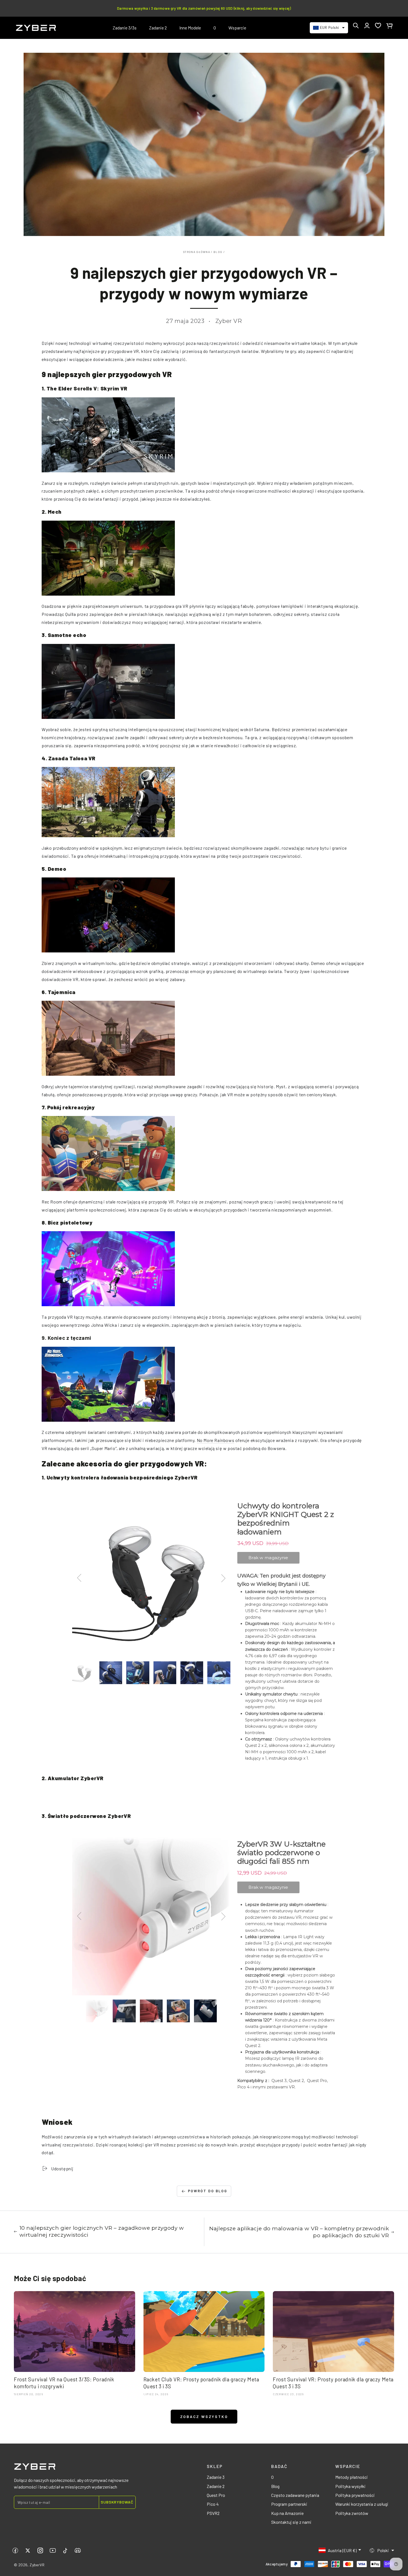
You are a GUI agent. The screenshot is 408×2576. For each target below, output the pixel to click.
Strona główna (197, 252)
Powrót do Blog (207, 2191)
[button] (356, 26)
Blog (218, 252)
